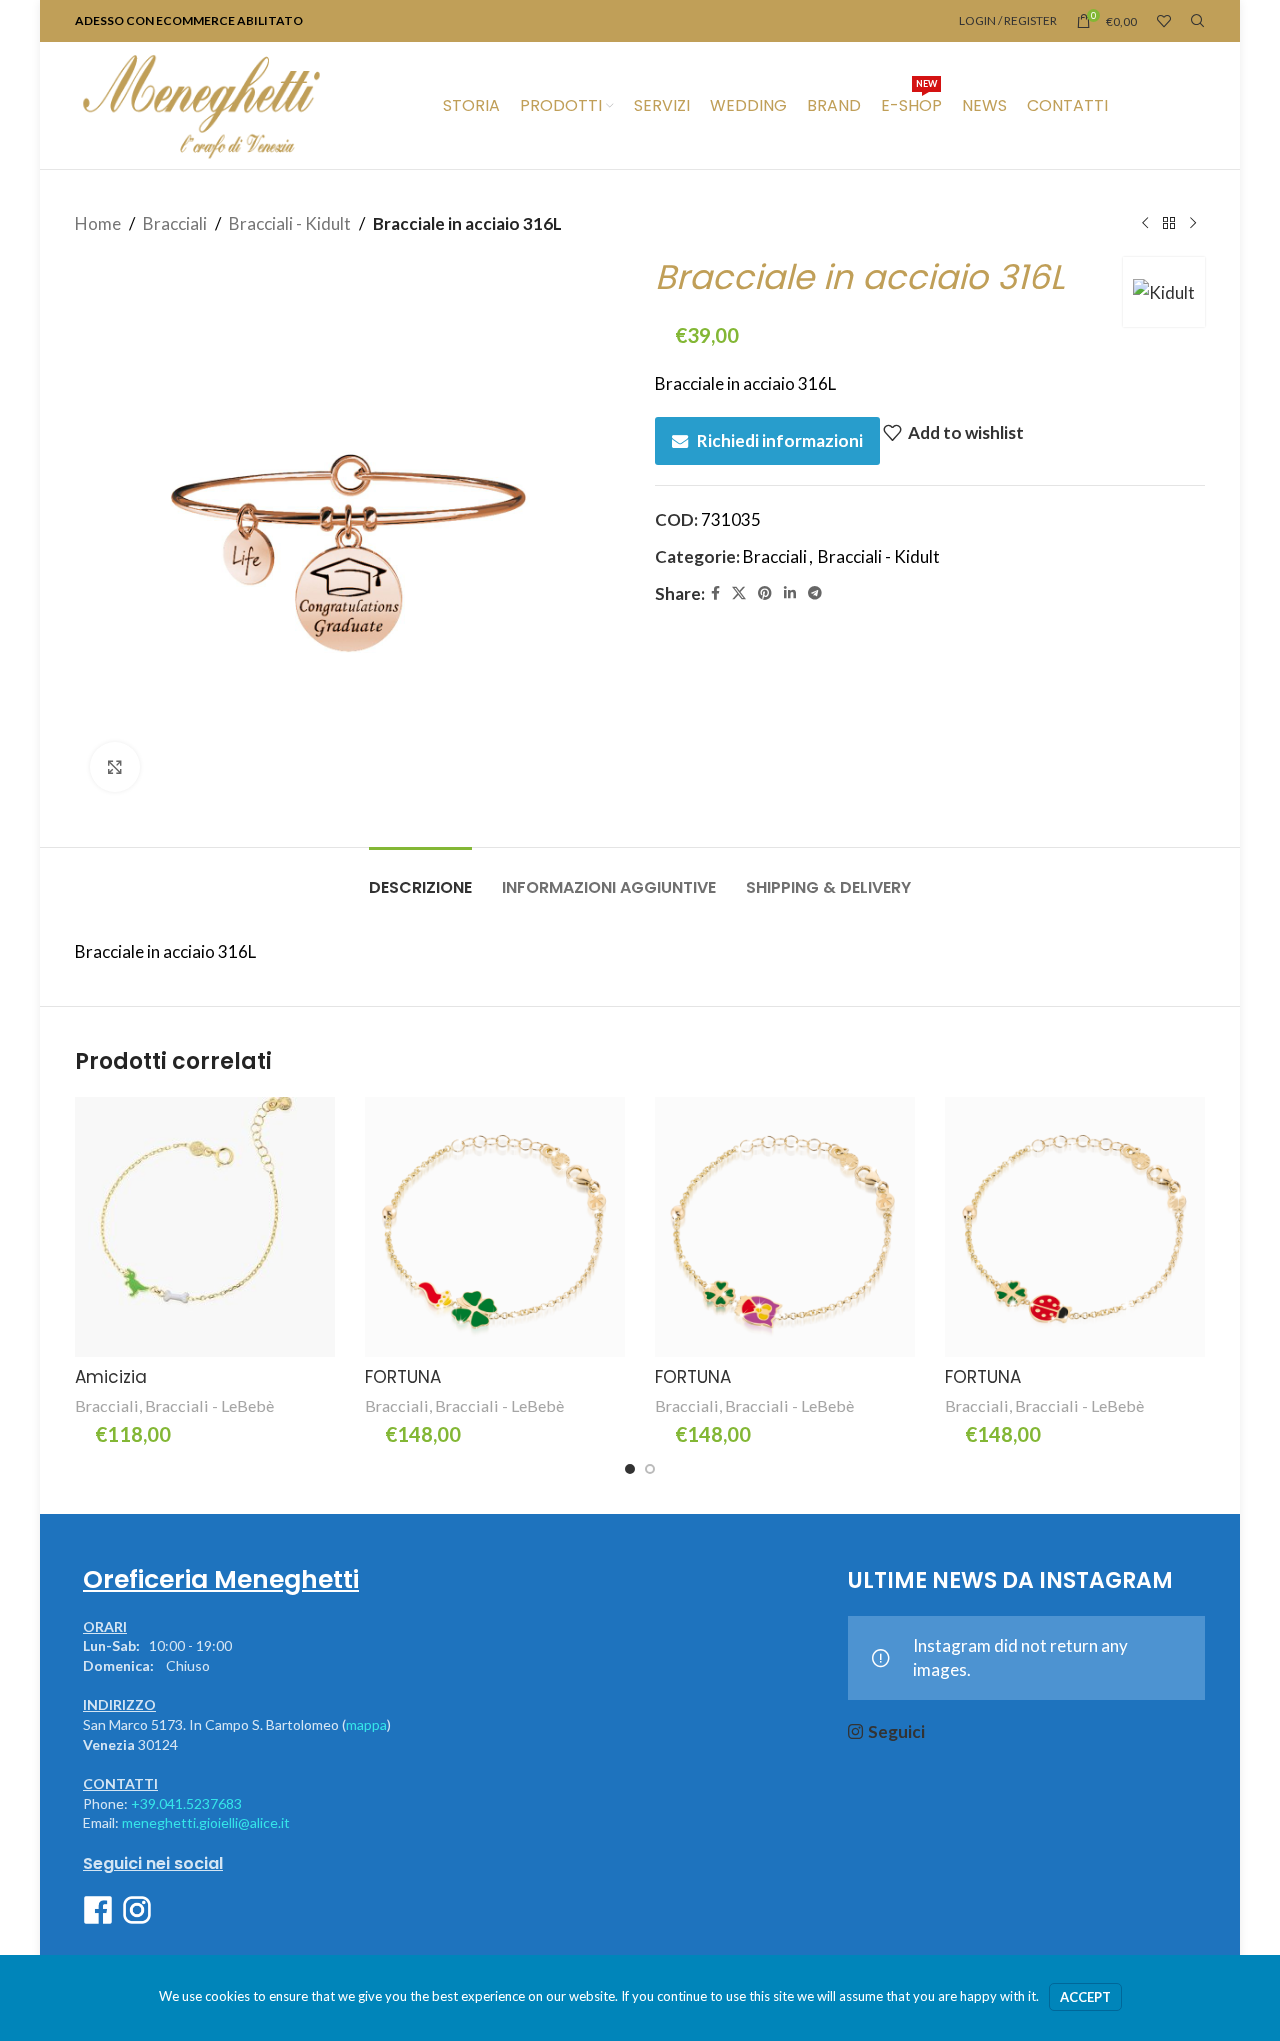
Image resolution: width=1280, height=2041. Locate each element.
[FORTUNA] (495, 1227)
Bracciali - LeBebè (209, 1405)
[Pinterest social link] (765, 593)
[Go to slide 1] (630, 1469)
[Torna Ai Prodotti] (1169, 224)
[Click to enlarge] (115, 767)
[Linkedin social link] (790, 593)
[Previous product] (1145, 224)
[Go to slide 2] (650, 1469)
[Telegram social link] (815, 593)
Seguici (896, 1731)
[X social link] (739, 593)
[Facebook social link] (715, 593)
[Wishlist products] (1164, 21)
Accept (1085, 1997)
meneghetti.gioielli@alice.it (206, 1822)
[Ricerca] (1198, 21)
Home (98, 223)
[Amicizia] (205, 1227)
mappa (366, 1724)
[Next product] (1193, 224)
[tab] (420, 877)
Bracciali (175, 223)
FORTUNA (403, 1377)
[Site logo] (201, 103)
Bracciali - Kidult (290, 223)
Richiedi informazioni (780, 440)
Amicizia (111, 1377)
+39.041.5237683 (186, 1803)
